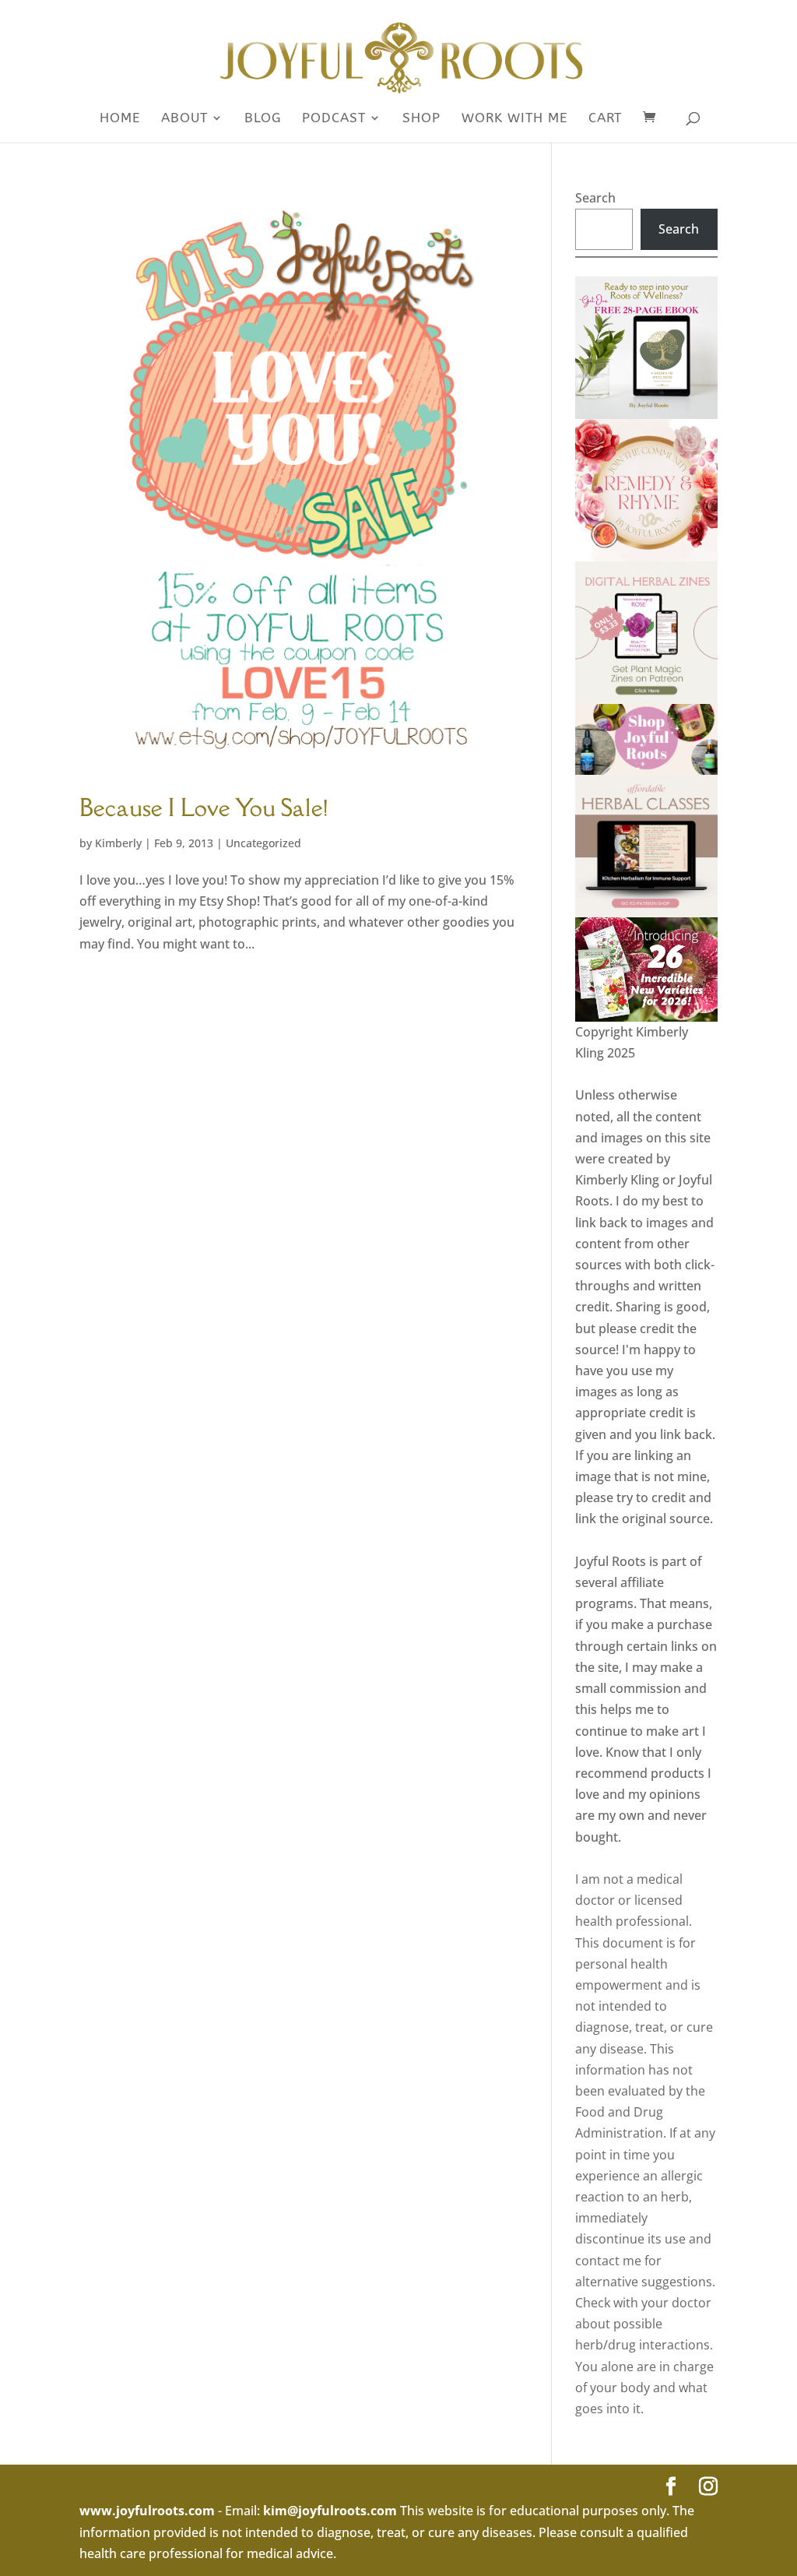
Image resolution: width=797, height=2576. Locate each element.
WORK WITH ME (514, 119)
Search (595, 198)
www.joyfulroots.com (147, 2511)
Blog (263, 119)
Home (120, 119)
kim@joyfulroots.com (330, 2511)
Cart (605, 119)
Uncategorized (263, 843)
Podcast (334, 119)
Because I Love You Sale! (204, 807)
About (184, 119)
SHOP (421, 119)
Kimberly (118, 843)
